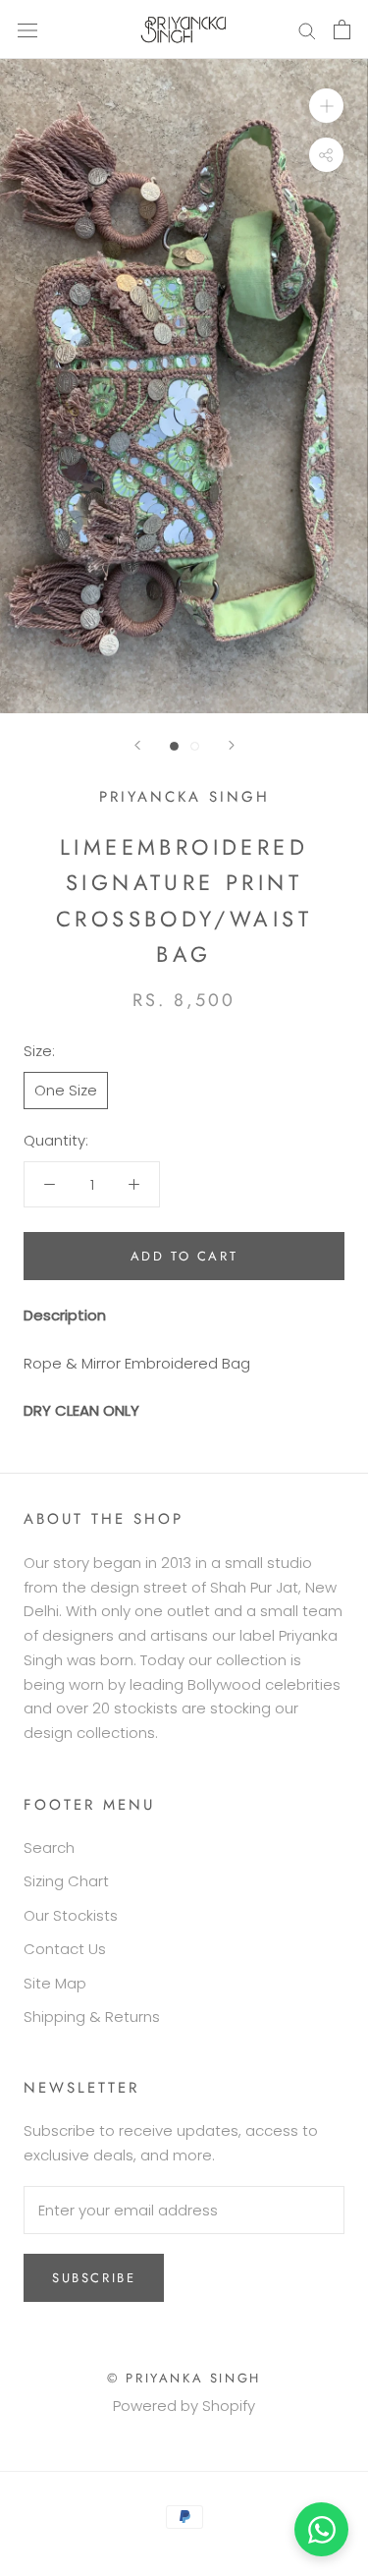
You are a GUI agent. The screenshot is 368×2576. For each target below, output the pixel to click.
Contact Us (65, 1949)
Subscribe (94, 2278)
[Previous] (137, 745)
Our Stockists (71, 1915)
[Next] (232, 745)
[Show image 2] (195, 746)
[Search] (307, 29)
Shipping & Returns (92, 2016)
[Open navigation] (27, 29)
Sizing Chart (66, 1881)
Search (49, 1848)
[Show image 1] (174, 746)
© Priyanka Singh (184, 2378)
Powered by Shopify (184, 2406)
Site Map (55, 1983)
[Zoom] (326, 106)
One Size (66, 1090)
